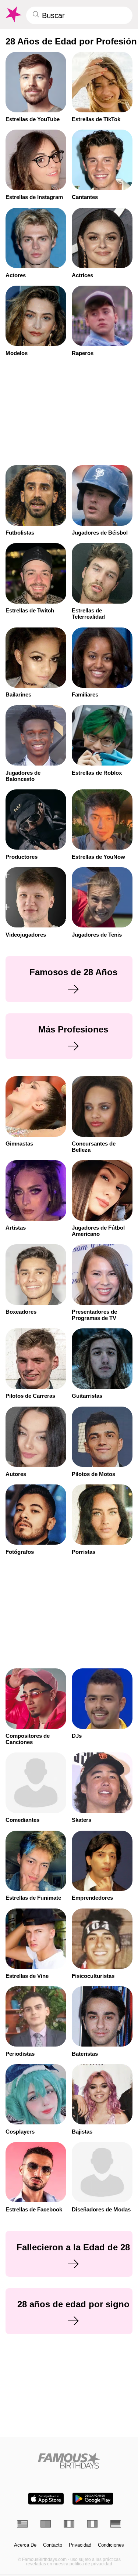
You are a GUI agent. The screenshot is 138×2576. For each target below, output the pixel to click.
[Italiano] (93, 2524)
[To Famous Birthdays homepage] (13, 14)
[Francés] (69, 2524)
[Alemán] (116, 2524)
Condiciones (111, 2545)
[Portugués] (46, 2524)
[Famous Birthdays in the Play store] (93, 2499)
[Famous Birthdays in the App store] (46, 2499)
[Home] (69, 2461)
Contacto (53, 2545)
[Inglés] (22, 2524)
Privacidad (80, 2545)
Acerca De (25, 2545)
